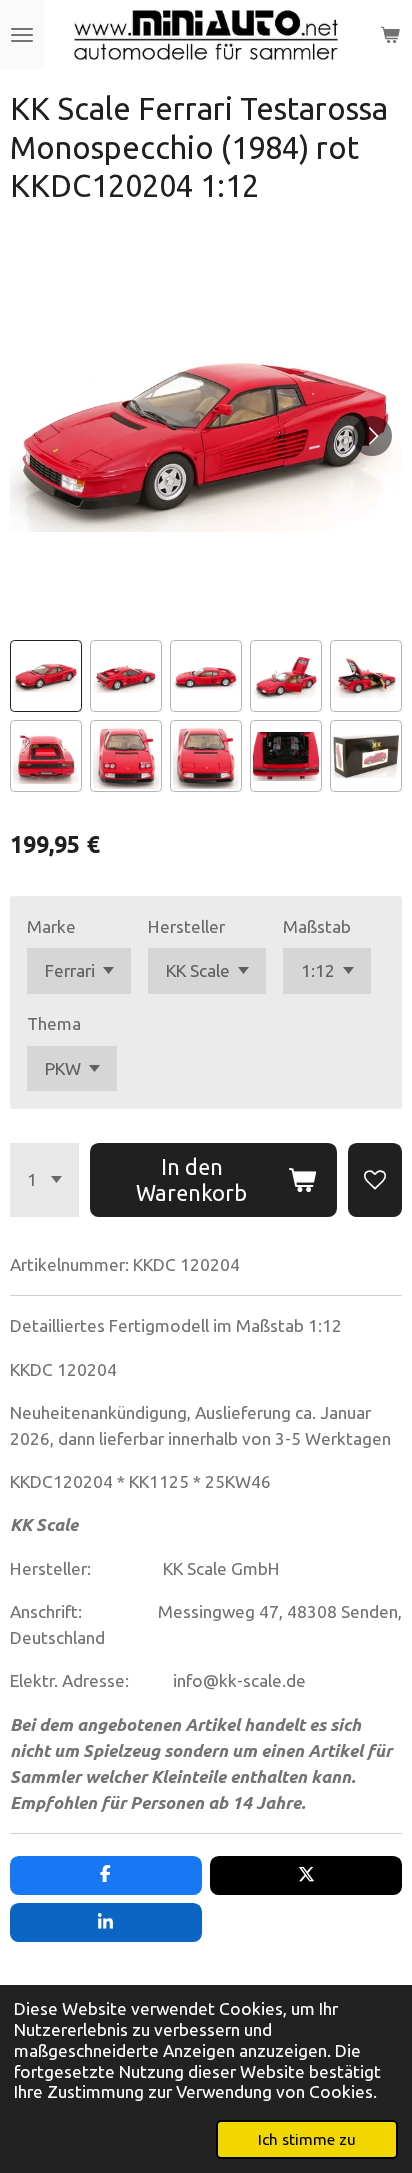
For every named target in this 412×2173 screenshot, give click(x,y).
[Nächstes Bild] (372, 436)
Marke (51, 926)
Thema (54, 1023)
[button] (46, 676)
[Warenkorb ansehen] (390, 35)
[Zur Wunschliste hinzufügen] (375, 1180)
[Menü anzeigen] (22, 35)
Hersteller (186, 926)
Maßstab (317, 926)
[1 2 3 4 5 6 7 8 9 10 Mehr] (44, 1180)
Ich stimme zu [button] (307, 2139)
